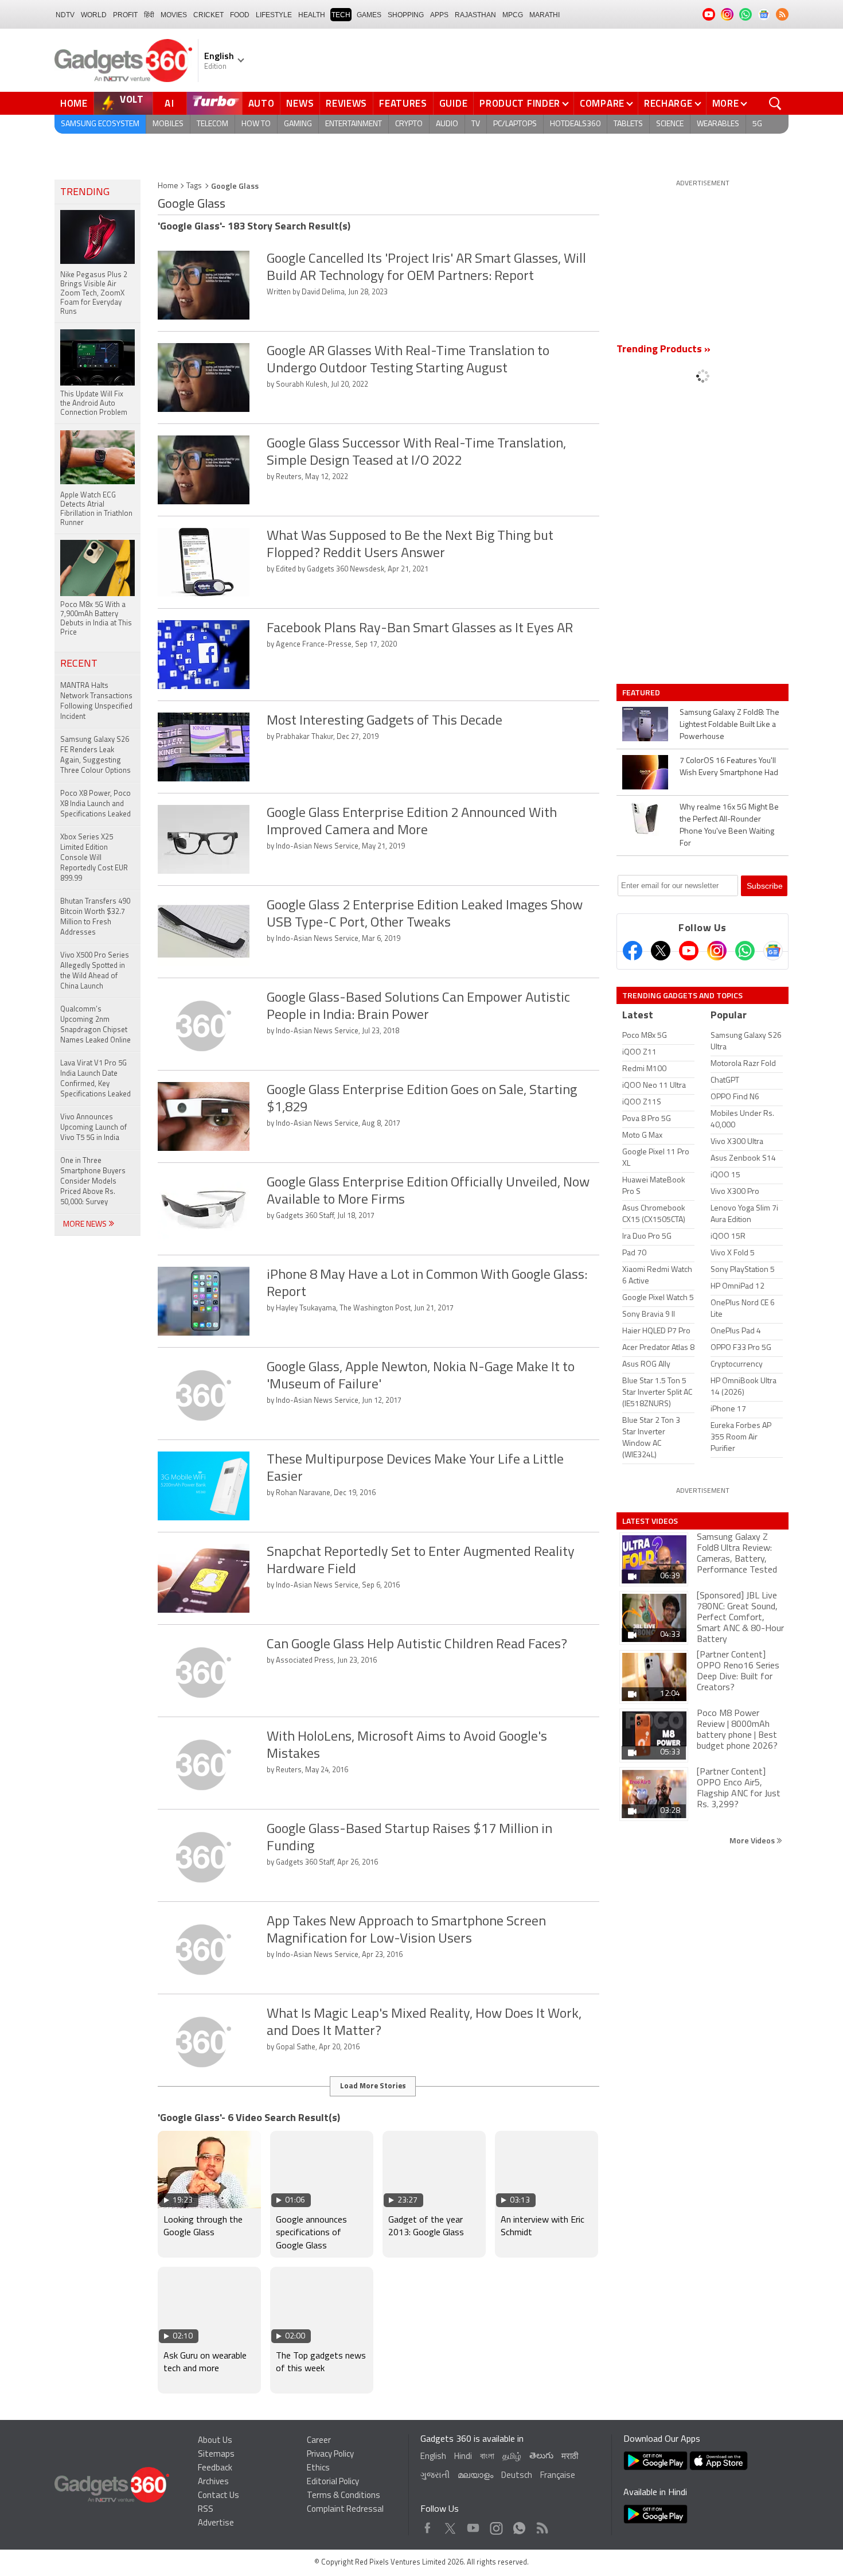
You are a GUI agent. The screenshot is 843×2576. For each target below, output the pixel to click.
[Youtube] (689, 951)
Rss (541, 2525)
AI (170, 103)
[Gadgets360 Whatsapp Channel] (745, 951)
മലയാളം (475, 2476)
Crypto (409, 124)
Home (74, 103)
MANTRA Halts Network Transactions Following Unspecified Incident (96, 701)
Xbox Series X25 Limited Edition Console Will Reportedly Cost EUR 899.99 (94, 858)
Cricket (208, 15)
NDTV (65, 15)
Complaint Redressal (345, 2510)
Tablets (628, 124)
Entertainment (354, 124)
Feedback (215, 2468)
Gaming (298, 124)
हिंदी (149, 15)
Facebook (428, 2525)
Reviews (346, 103)
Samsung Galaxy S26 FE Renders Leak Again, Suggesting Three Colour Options (95, 755)
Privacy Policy (330, 2455)
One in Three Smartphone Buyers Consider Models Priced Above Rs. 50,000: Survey (93, 1182)
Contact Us (218, 2496)
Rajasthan (475, 15)
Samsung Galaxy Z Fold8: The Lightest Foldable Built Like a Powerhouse (729, 725)
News (300, 103)
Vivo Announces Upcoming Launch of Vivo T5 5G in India (93, 1128)
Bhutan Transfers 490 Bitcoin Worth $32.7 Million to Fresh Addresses (95, 917)
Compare (602, 103)
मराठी (570, 2457)
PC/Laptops (515, 124)
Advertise (216, 2524)
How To (256, 124)
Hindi (463, 2457)
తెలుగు (541, 2456)
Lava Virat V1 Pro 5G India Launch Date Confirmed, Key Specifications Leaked (95, 1079)
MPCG (513, 15)
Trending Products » (664, 350)
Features (403, 103)
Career (319, 2441)
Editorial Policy (333, 2482)
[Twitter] (661, 951)
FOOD (240, 15)
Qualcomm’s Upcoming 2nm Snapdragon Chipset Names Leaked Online (95, 1025)
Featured (642, 692)
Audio (447, 124)
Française (558, 2476)
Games (369, 15)
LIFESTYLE (274, 15)
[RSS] (782, 14)
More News (86, 1225)
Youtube (473, 2525)
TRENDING (85, 193)
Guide (454, 103)
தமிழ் (512, 2457)
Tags (194, 186)
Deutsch (517, 2476)
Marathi (545, 15)
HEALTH (312, 15)
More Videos (753, 1840)
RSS (206, 2510)
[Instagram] (717, 951)
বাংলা (487, 2457)
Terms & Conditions (344, 2496)
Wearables (718, 124)
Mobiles (168, 124)
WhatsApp (519, 2525)
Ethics (318, 2468)
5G (757, 124)
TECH (341, 15)
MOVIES (174, 15)
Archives (213, 2482)
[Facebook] (633, 951)
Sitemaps (216, 2455)
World (94, 15)
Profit (125, 15)
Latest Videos (650, 1521)
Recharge (668, 103)
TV (476, 124)
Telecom (212, 124)
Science (670, 124)
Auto (262, 103)
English (433, 2457)
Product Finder (520, 103)
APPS (439, 15)
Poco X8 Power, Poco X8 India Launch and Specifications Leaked (95, 804)
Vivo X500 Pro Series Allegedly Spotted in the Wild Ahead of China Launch (95, 971)
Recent (79, 664)
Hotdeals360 (575, 124)
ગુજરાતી (435, 2476)
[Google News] (773, 951)
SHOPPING (406, 15)
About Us (215, 2441)
